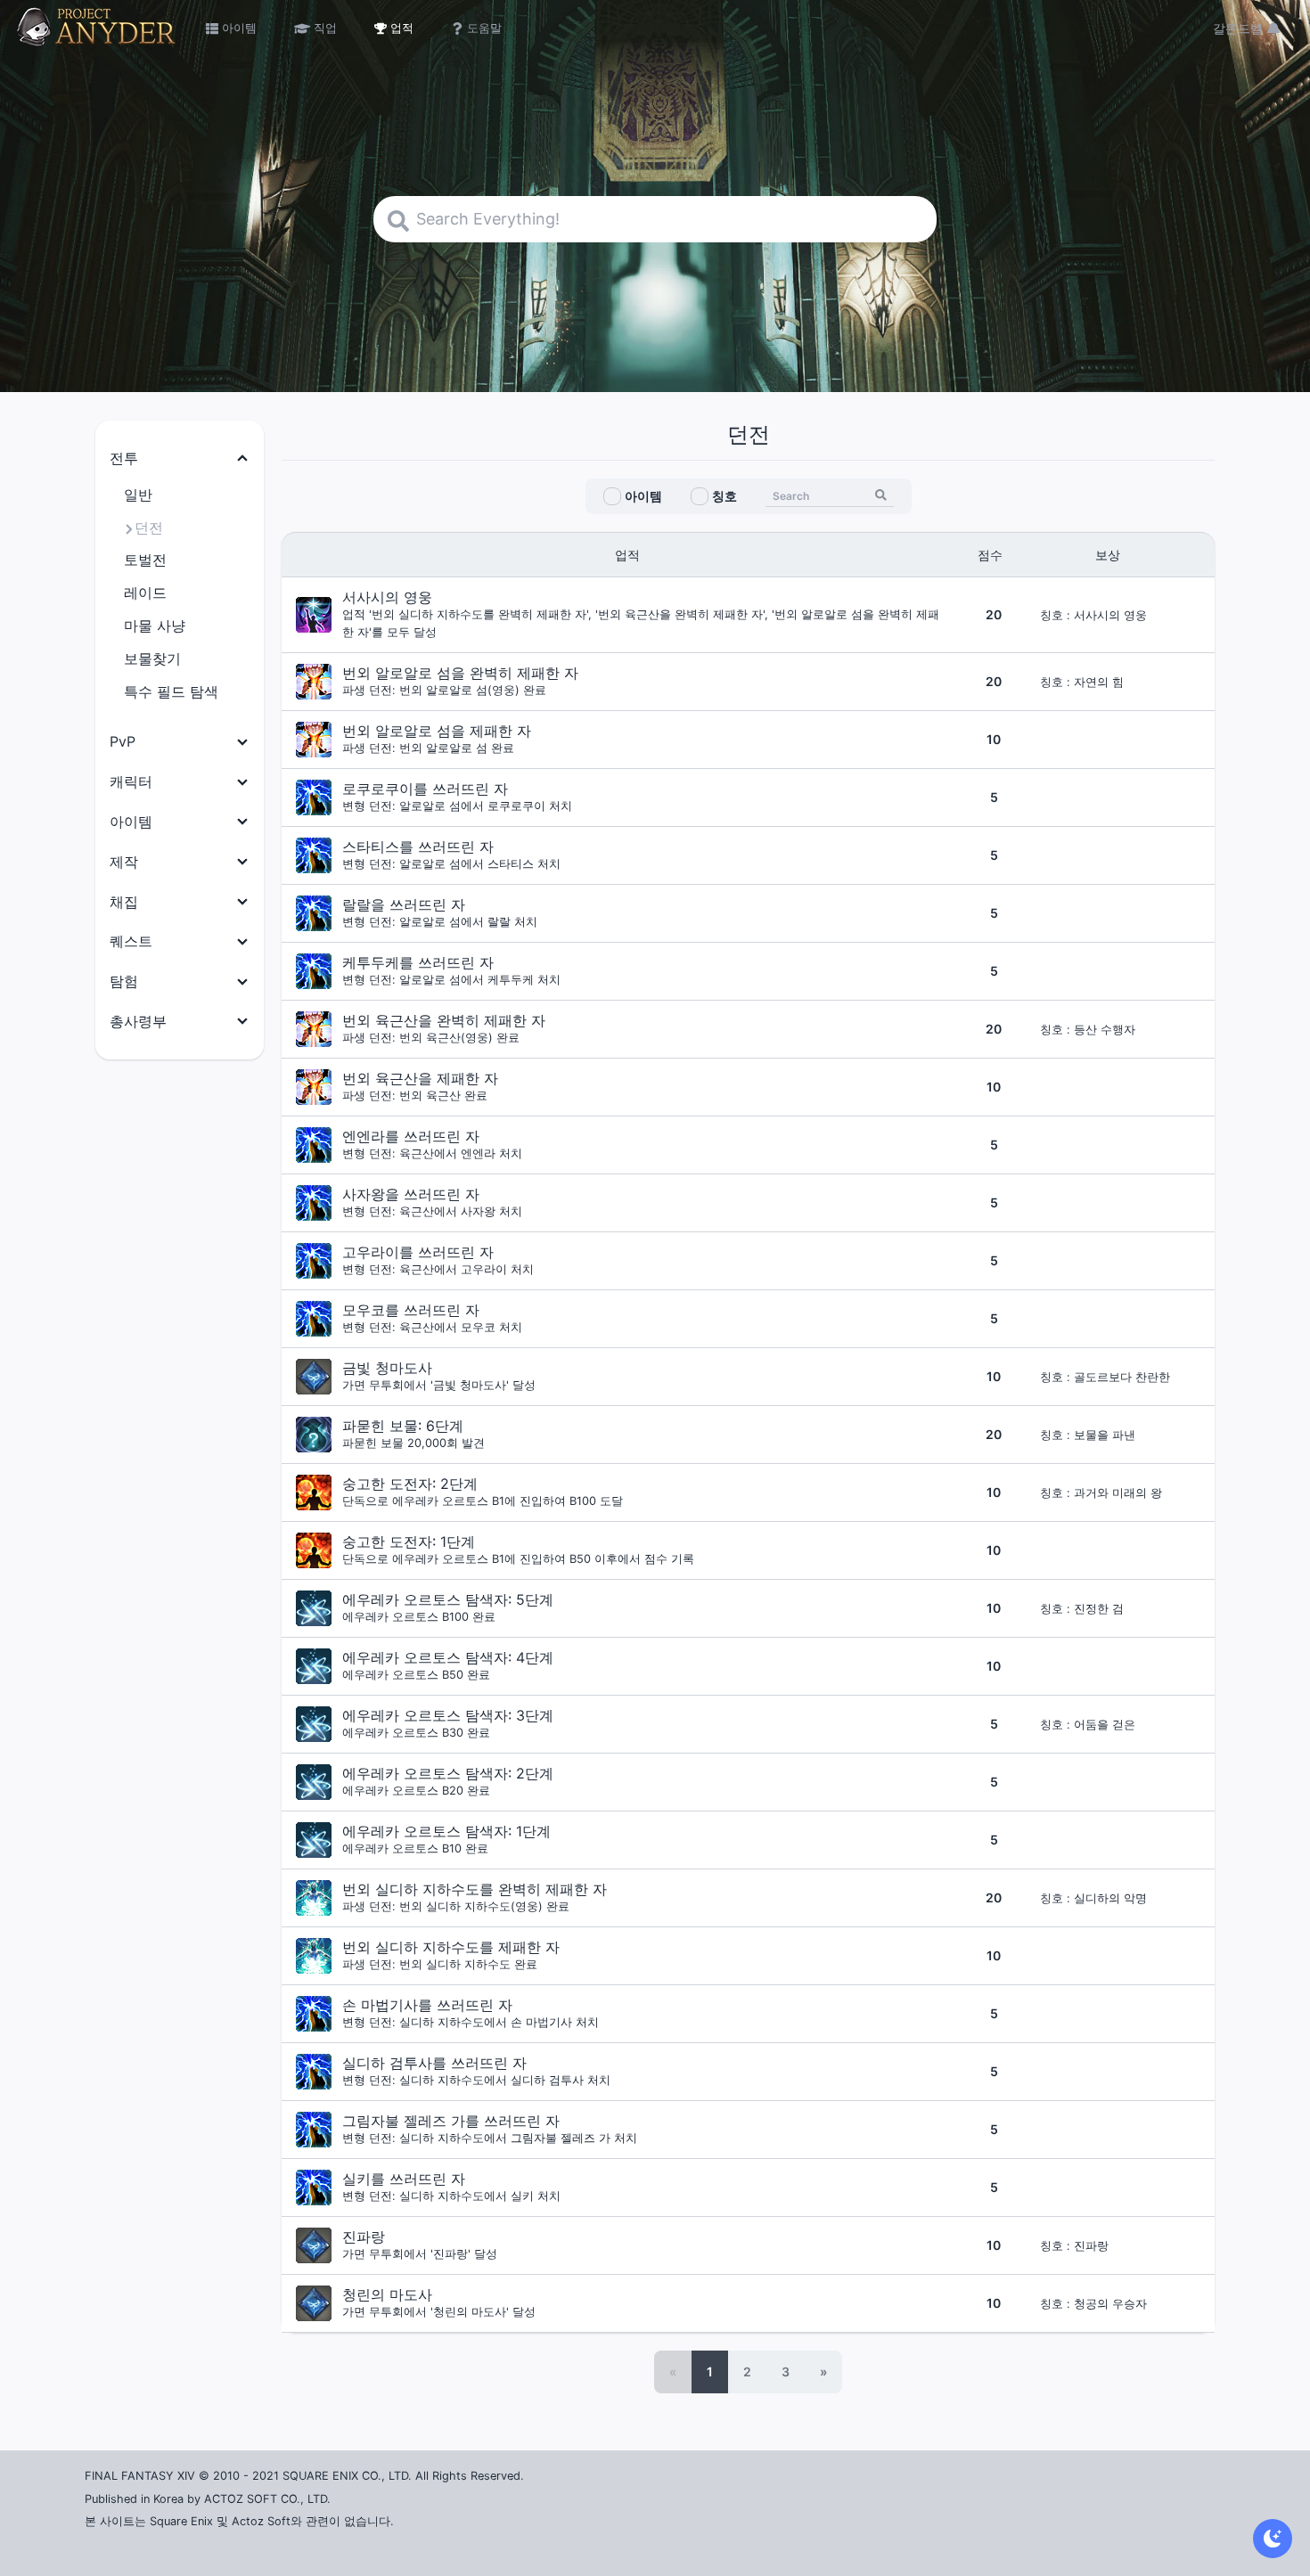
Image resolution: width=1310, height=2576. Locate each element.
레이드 (145, 593)
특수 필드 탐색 (171, 691)
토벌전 (145, 560)
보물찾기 (152, 658)
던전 (149, 527)
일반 (138, 495)
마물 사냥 (155, 626)
